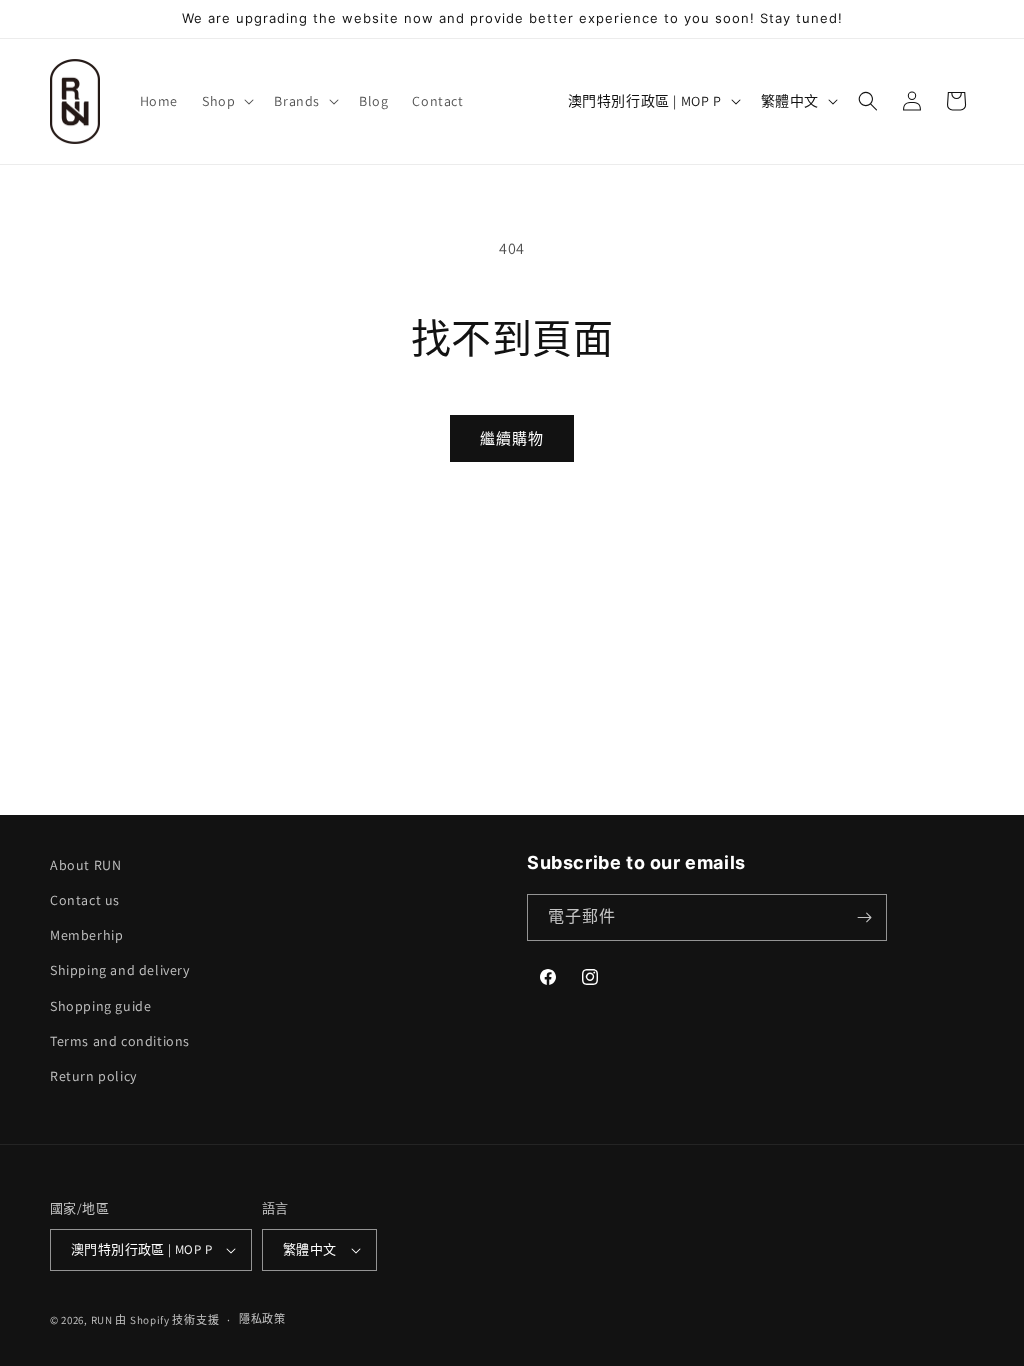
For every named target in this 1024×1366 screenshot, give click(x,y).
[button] (226, 101)
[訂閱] (864, 917)
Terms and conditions (120, 1041)
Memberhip (86, 935)
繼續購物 (512, 438)
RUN (102, 1320)
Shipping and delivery (120, 970)
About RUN (85, 865)
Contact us (85, 900)
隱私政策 (262, 1319)
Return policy (93, 1076)
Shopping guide (100, 1006)
